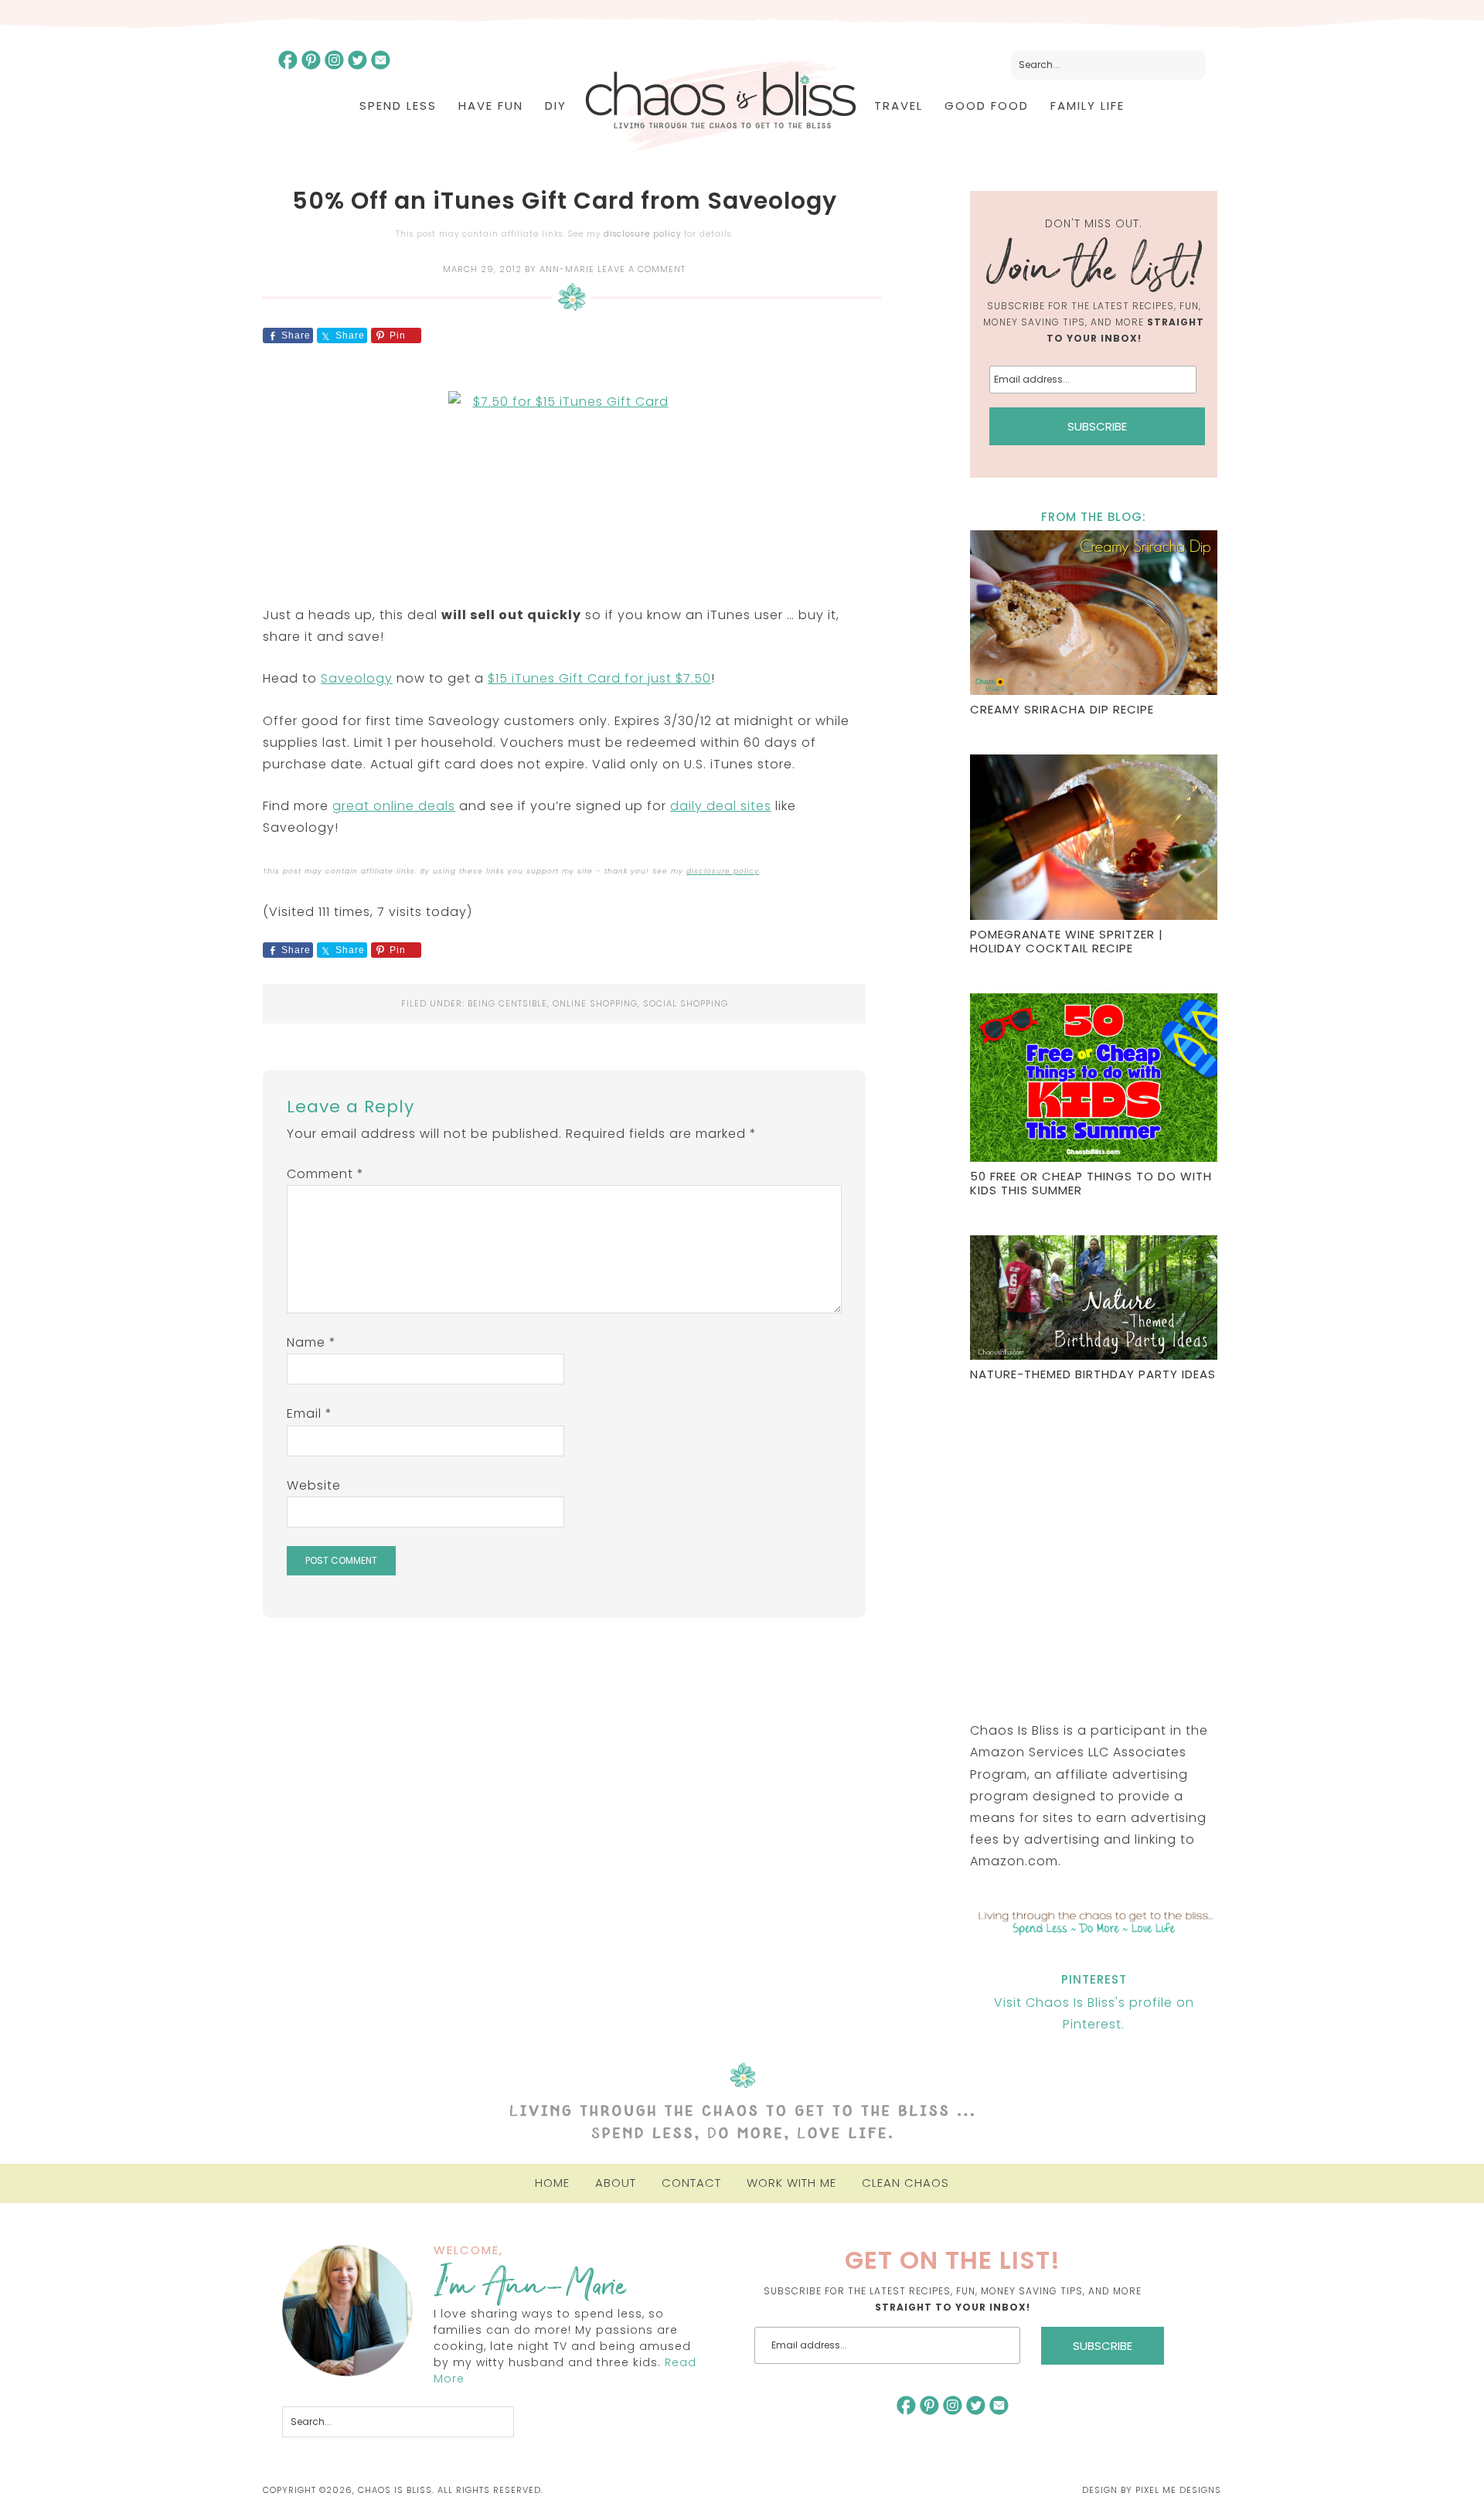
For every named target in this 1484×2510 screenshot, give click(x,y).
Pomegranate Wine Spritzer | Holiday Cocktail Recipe (1067, 941)
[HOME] (720, 106)
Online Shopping (595, 1003)
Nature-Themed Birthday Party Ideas (1093, 1374)
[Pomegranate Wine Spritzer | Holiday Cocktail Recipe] (1094, 839)
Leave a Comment (642, 269)
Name (311, 1342)
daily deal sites (721, 806)
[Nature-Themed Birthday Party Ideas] (1094, 1299)
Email (310, 1413)
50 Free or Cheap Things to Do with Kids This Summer (1091, 1183)
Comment (325, 1174)
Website (314, 1485)
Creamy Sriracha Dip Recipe (1062, 709)
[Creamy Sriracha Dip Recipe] (1094, 615)
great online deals (394, 806)
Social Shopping (686, 1003)
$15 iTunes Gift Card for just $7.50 (599, 678)
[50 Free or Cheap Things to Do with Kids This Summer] (1094, 1080)
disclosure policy (642, 234)
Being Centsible (507, 1003)
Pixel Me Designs (1178, 2490)
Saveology (357, 678)
